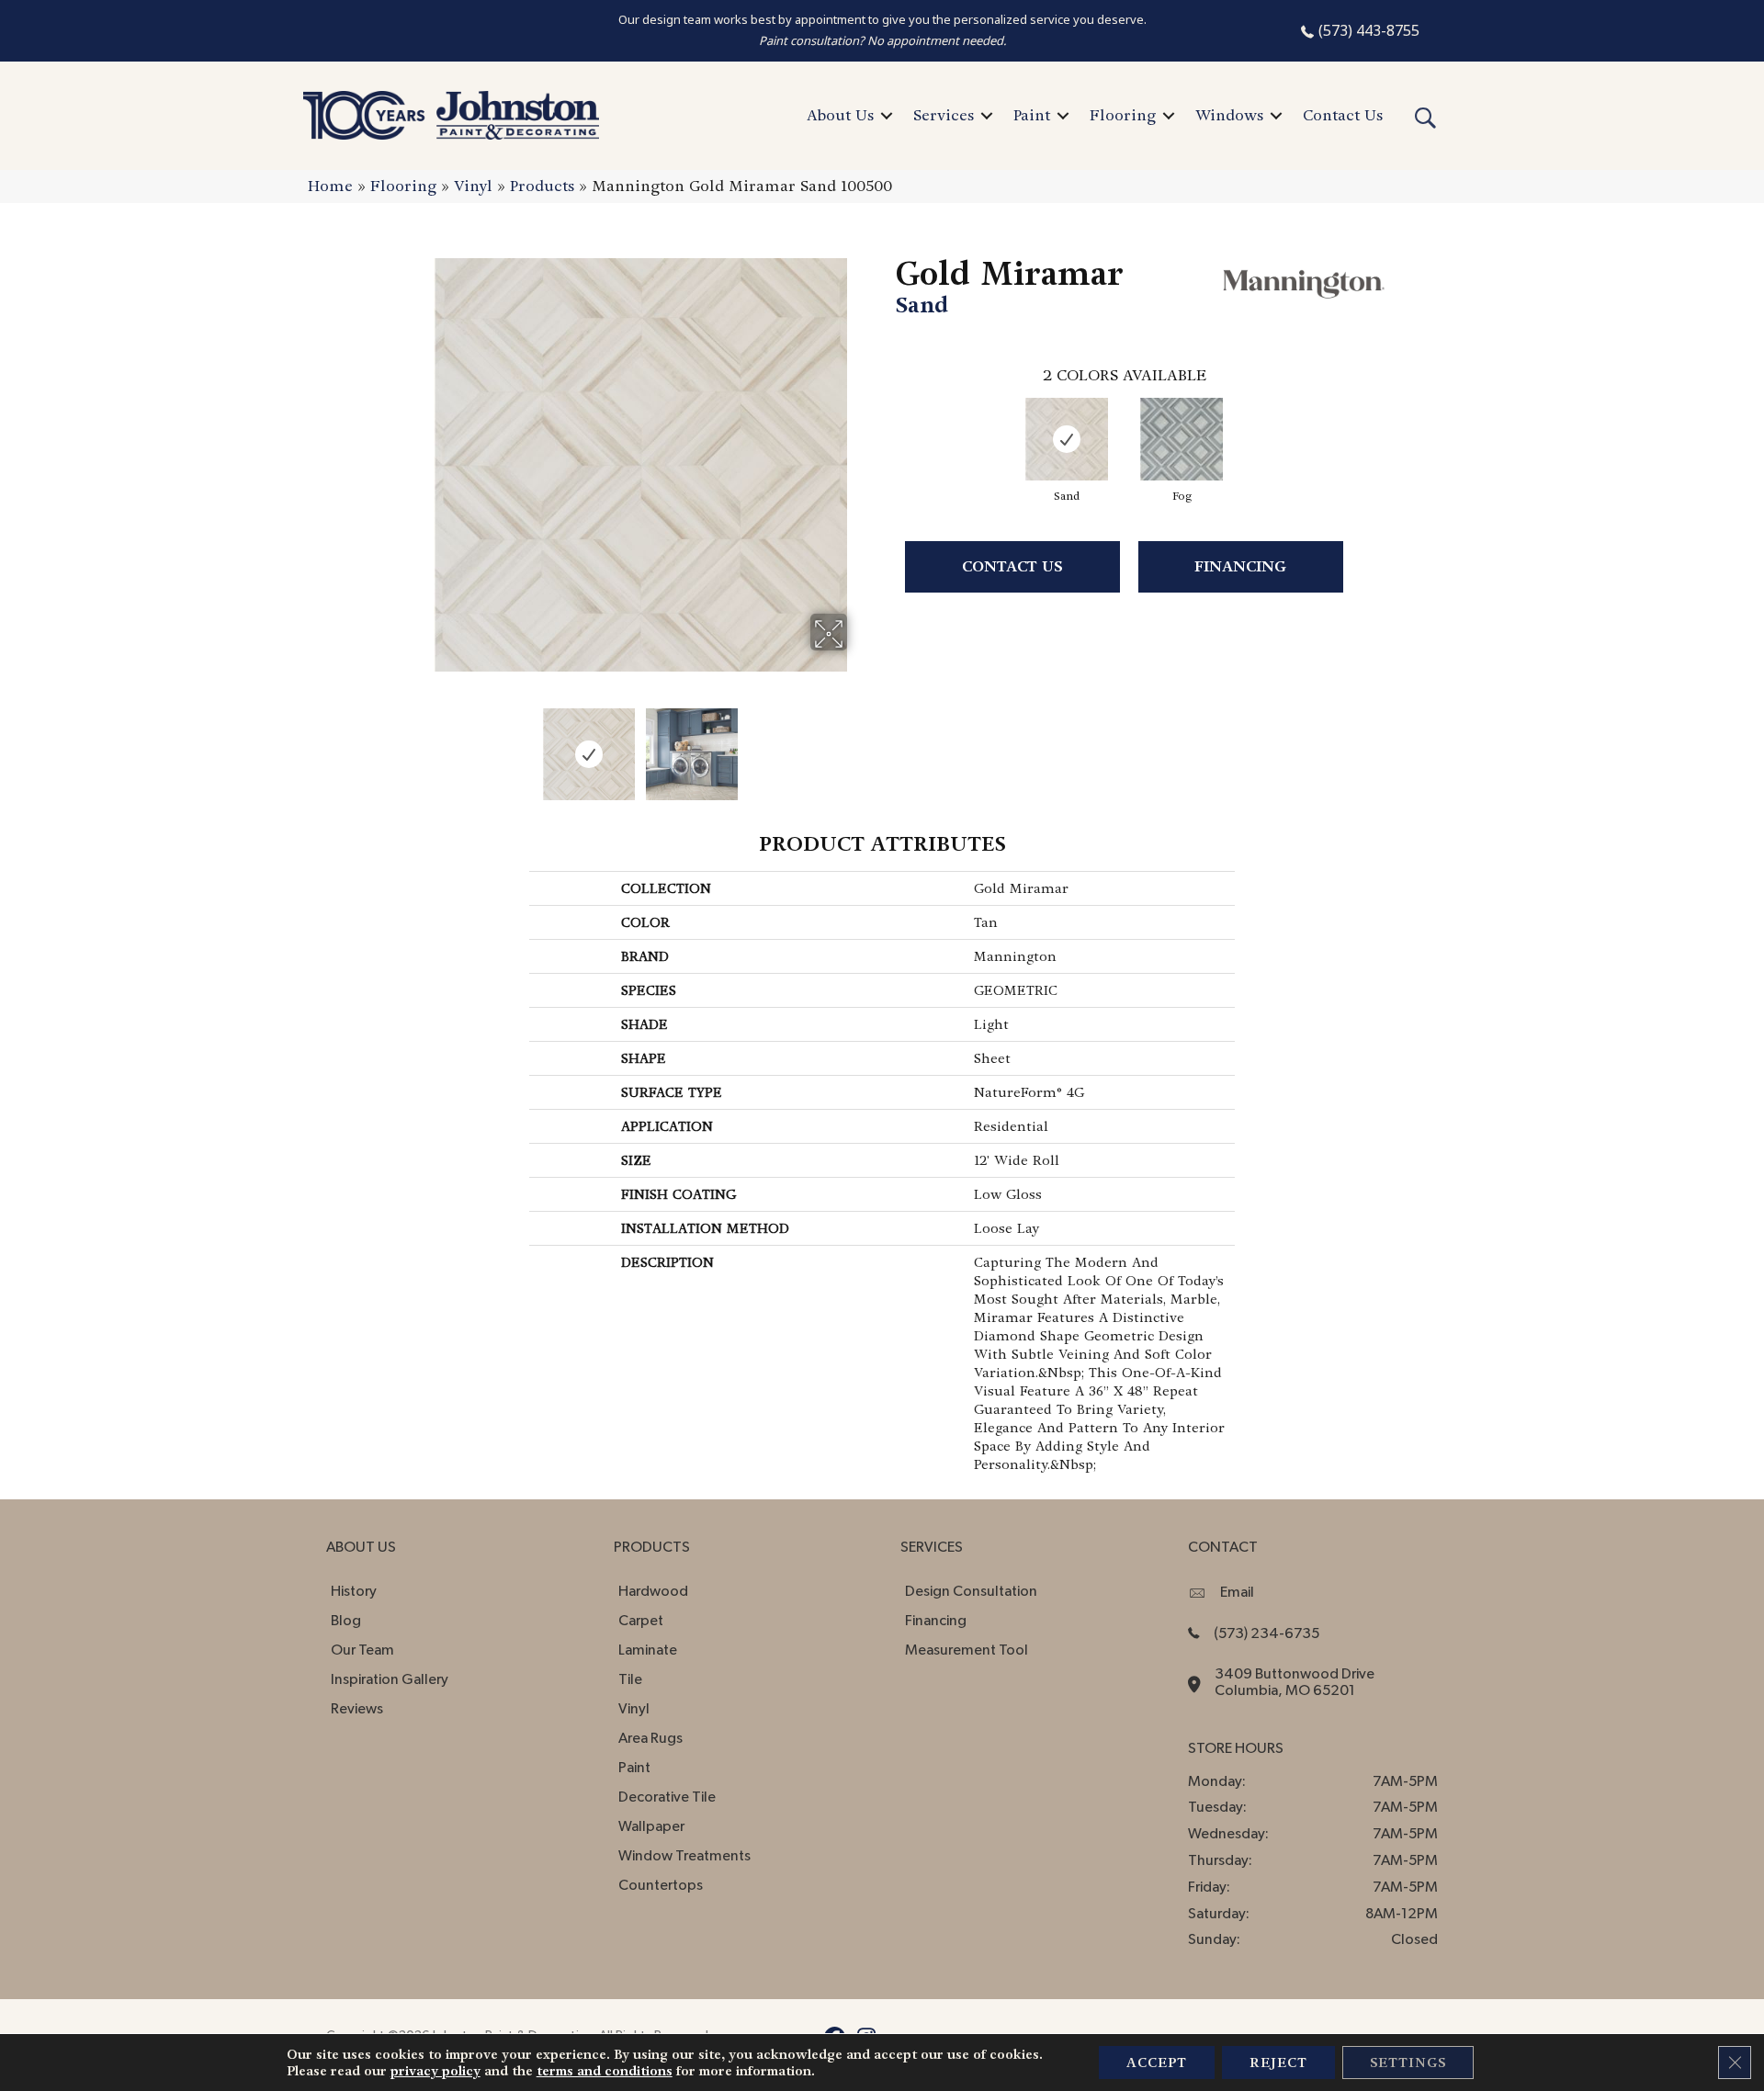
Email (1237, 1592)
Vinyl (473, 186)
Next (859, 745)
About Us (840, 115)
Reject (1278, 2063)
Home (330, 186)
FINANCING (1240, 566)
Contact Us (1343, 115)
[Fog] (1182, 439)
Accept (1157, 2063)
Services (944, 115)
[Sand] (1067, 439)
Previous (421, 745)
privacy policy (435, 2071)
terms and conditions (605, 2071)
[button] (887, 116)
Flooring (1123, 115)
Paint (1032, 115)
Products (542, 186)
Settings (1408, 2063)
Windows (1229, 115)
